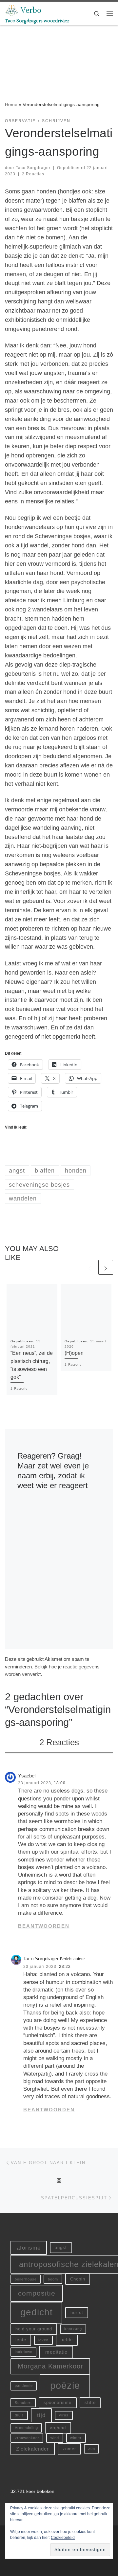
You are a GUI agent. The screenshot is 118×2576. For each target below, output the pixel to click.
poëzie (65, 2385)
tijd (41, 2415)
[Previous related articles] (90, 1267)
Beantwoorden (44, 1926)
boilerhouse (26, 2279)
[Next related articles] (106, 1267)
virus (64, 2415)
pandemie (24, 2386)
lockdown (24, 2352)
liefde (67, 2340)
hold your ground (34, 2329)
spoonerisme (58, 2402)
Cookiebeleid (63, 2538)
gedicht (37, 2312)
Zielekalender (32, 2449)
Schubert (23, 2403)
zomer (69, 2449)
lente (21, 2340)
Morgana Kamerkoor (50, 2366)
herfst (77, 2312)
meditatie (56, 2352)
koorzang (73, 2329)
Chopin (78, 2279)
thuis (19, 2415)
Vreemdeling (26, 2428)
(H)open (74, 1353)
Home (11, 104)
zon (92, 2449)
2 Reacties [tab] (59, 1742)
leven (43, 2340)
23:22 (65, 1967)
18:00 (60, 1783)
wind (55, 2438)
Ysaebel (27, 1776)
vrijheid (58, 2428)
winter (76, 2438)
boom (53, 2279)
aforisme (29, 2248)
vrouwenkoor (27, 2438)
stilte (90, 2402)
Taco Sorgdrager (33, 168)
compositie (37, 2293)
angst (61, 2247)
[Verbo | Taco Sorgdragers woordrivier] (12, 10)
